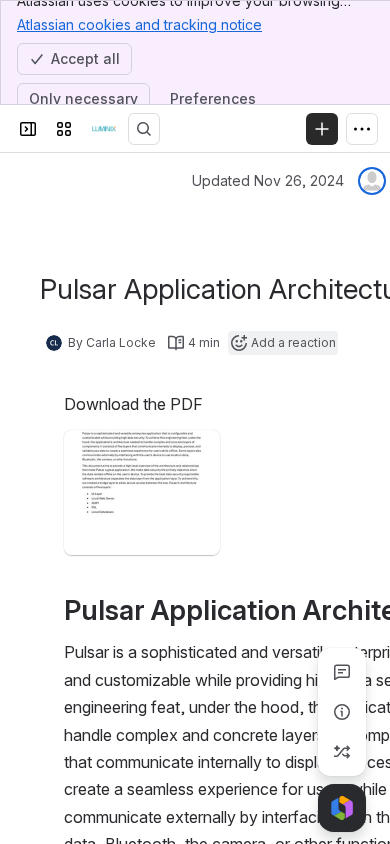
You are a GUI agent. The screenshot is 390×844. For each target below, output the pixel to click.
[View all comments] (342, 672)
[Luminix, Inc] (104, 129)
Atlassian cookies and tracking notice (139, 24)
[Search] (144, 129)
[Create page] (342, 752)
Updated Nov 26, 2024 (268, 180)
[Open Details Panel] (342, 712)
